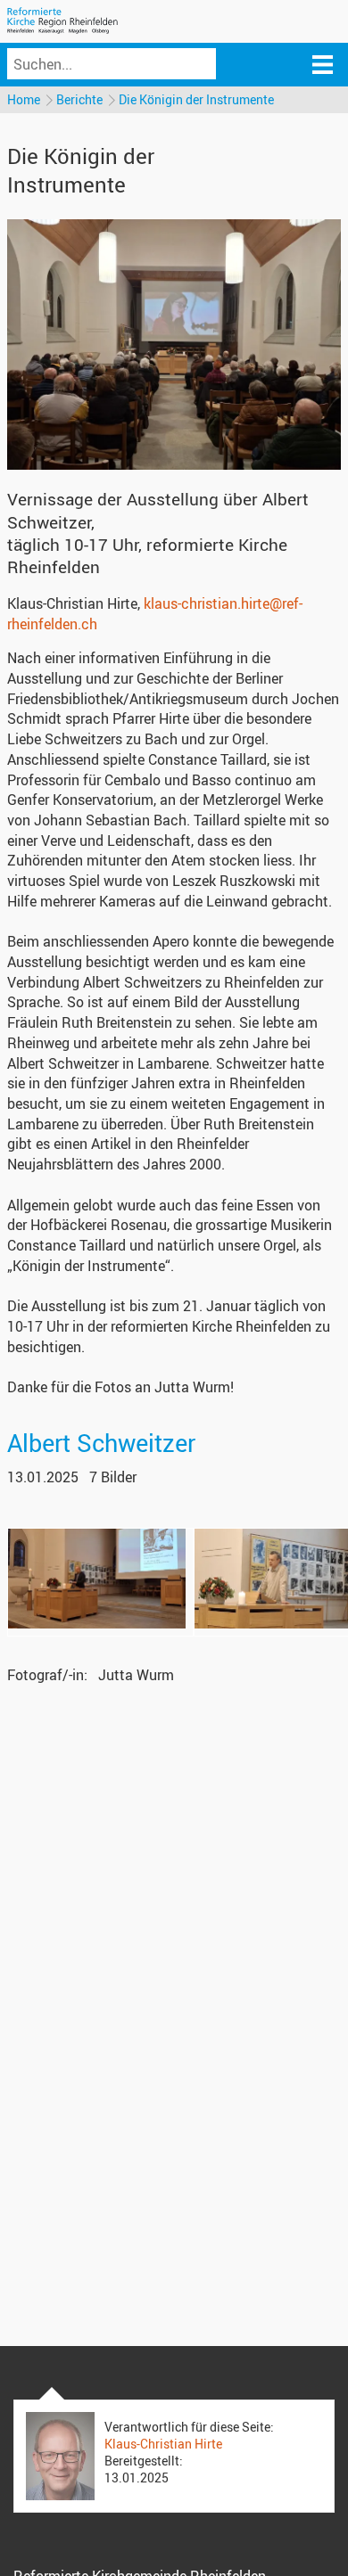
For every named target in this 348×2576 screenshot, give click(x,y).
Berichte (79, 99)
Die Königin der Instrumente (196, 99)
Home (24, 99)
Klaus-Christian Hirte (163, 2444)
